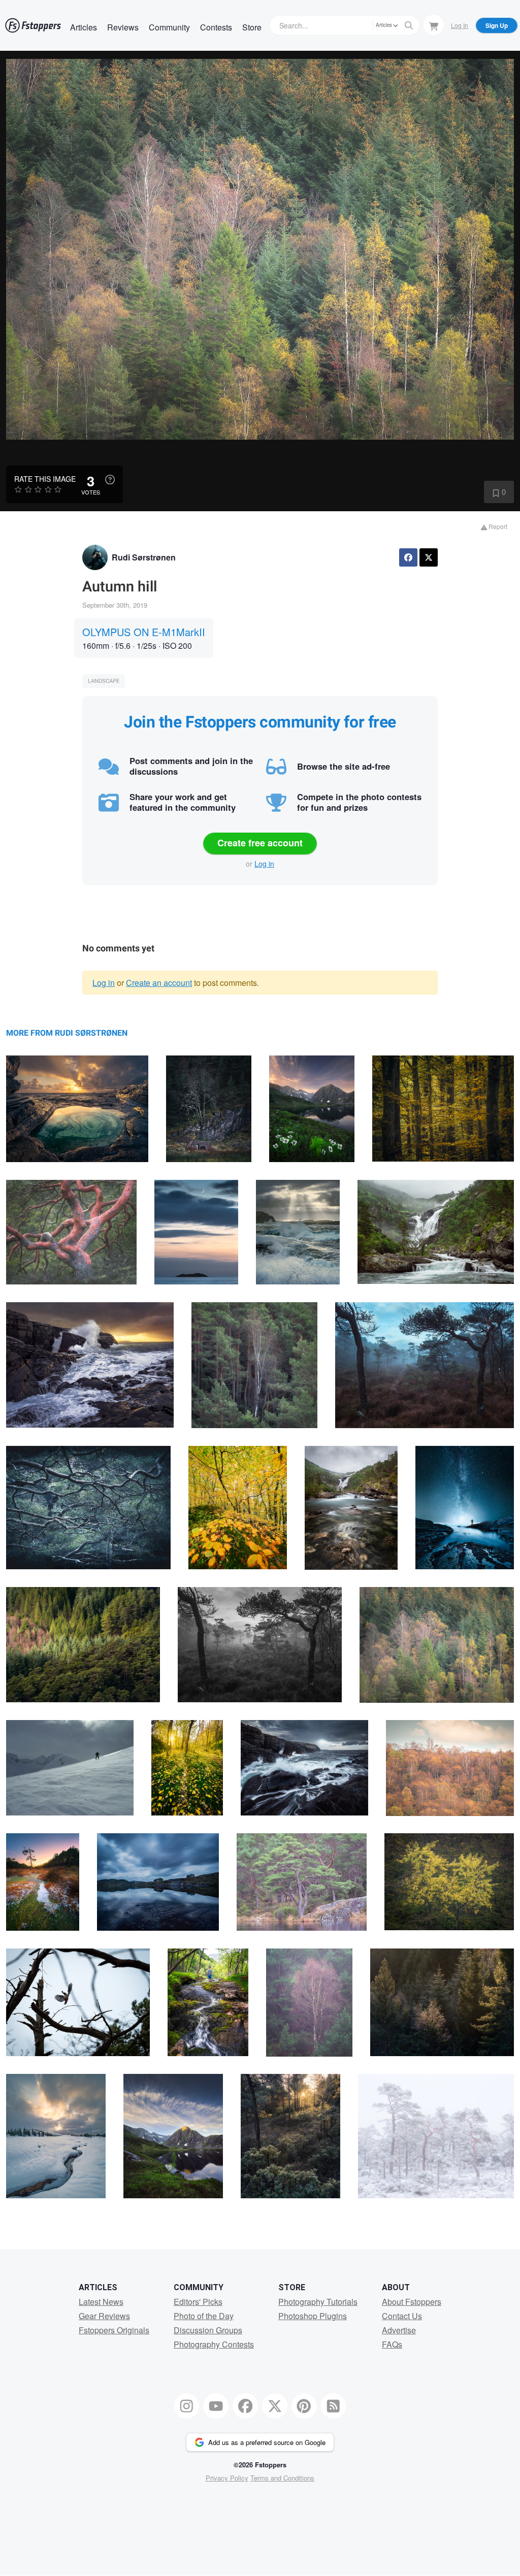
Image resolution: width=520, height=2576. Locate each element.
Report (497, 526)
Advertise (399, 2330)
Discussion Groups (208, 2330)
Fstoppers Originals (114, 2330)
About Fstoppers (412, 2302)
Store (252, 27)
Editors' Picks (198, 2302)
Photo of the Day (204, 2316)
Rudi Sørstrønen (144, 557)
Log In (460, 25)
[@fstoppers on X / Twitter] (275, 2406)
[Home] (33, 25)
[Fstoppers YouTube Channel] (216, 2406)
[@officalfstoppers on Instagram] (187, 2406)
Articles (84, 27)
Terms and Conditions (282, 2478)
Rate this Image (45, 479)
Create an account (159, 983)
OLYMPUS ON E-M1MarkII (144, 632)
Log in (264, 864)
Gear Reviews (104, 2316)
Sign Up (497, 25)
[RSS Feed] (334, 2406)
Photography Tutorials (318, 2302)
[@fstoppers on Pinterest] (304, 2406)
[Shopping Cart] (434, 25)
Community (169, 27)
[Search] (409, 25)
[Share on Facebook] (408, 557)
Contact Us (402, 2316)
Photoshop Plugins (313, 2316)
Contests (216, 27)
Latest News (101, 2302)
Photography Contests (214, 2344)
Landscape (104, 681)
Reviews (123, 27)
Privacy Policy (227, 2478)
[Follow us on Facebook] (245, 2406)
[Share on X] (429, 557)
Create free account (260, 843)
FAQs (392, 2344)
